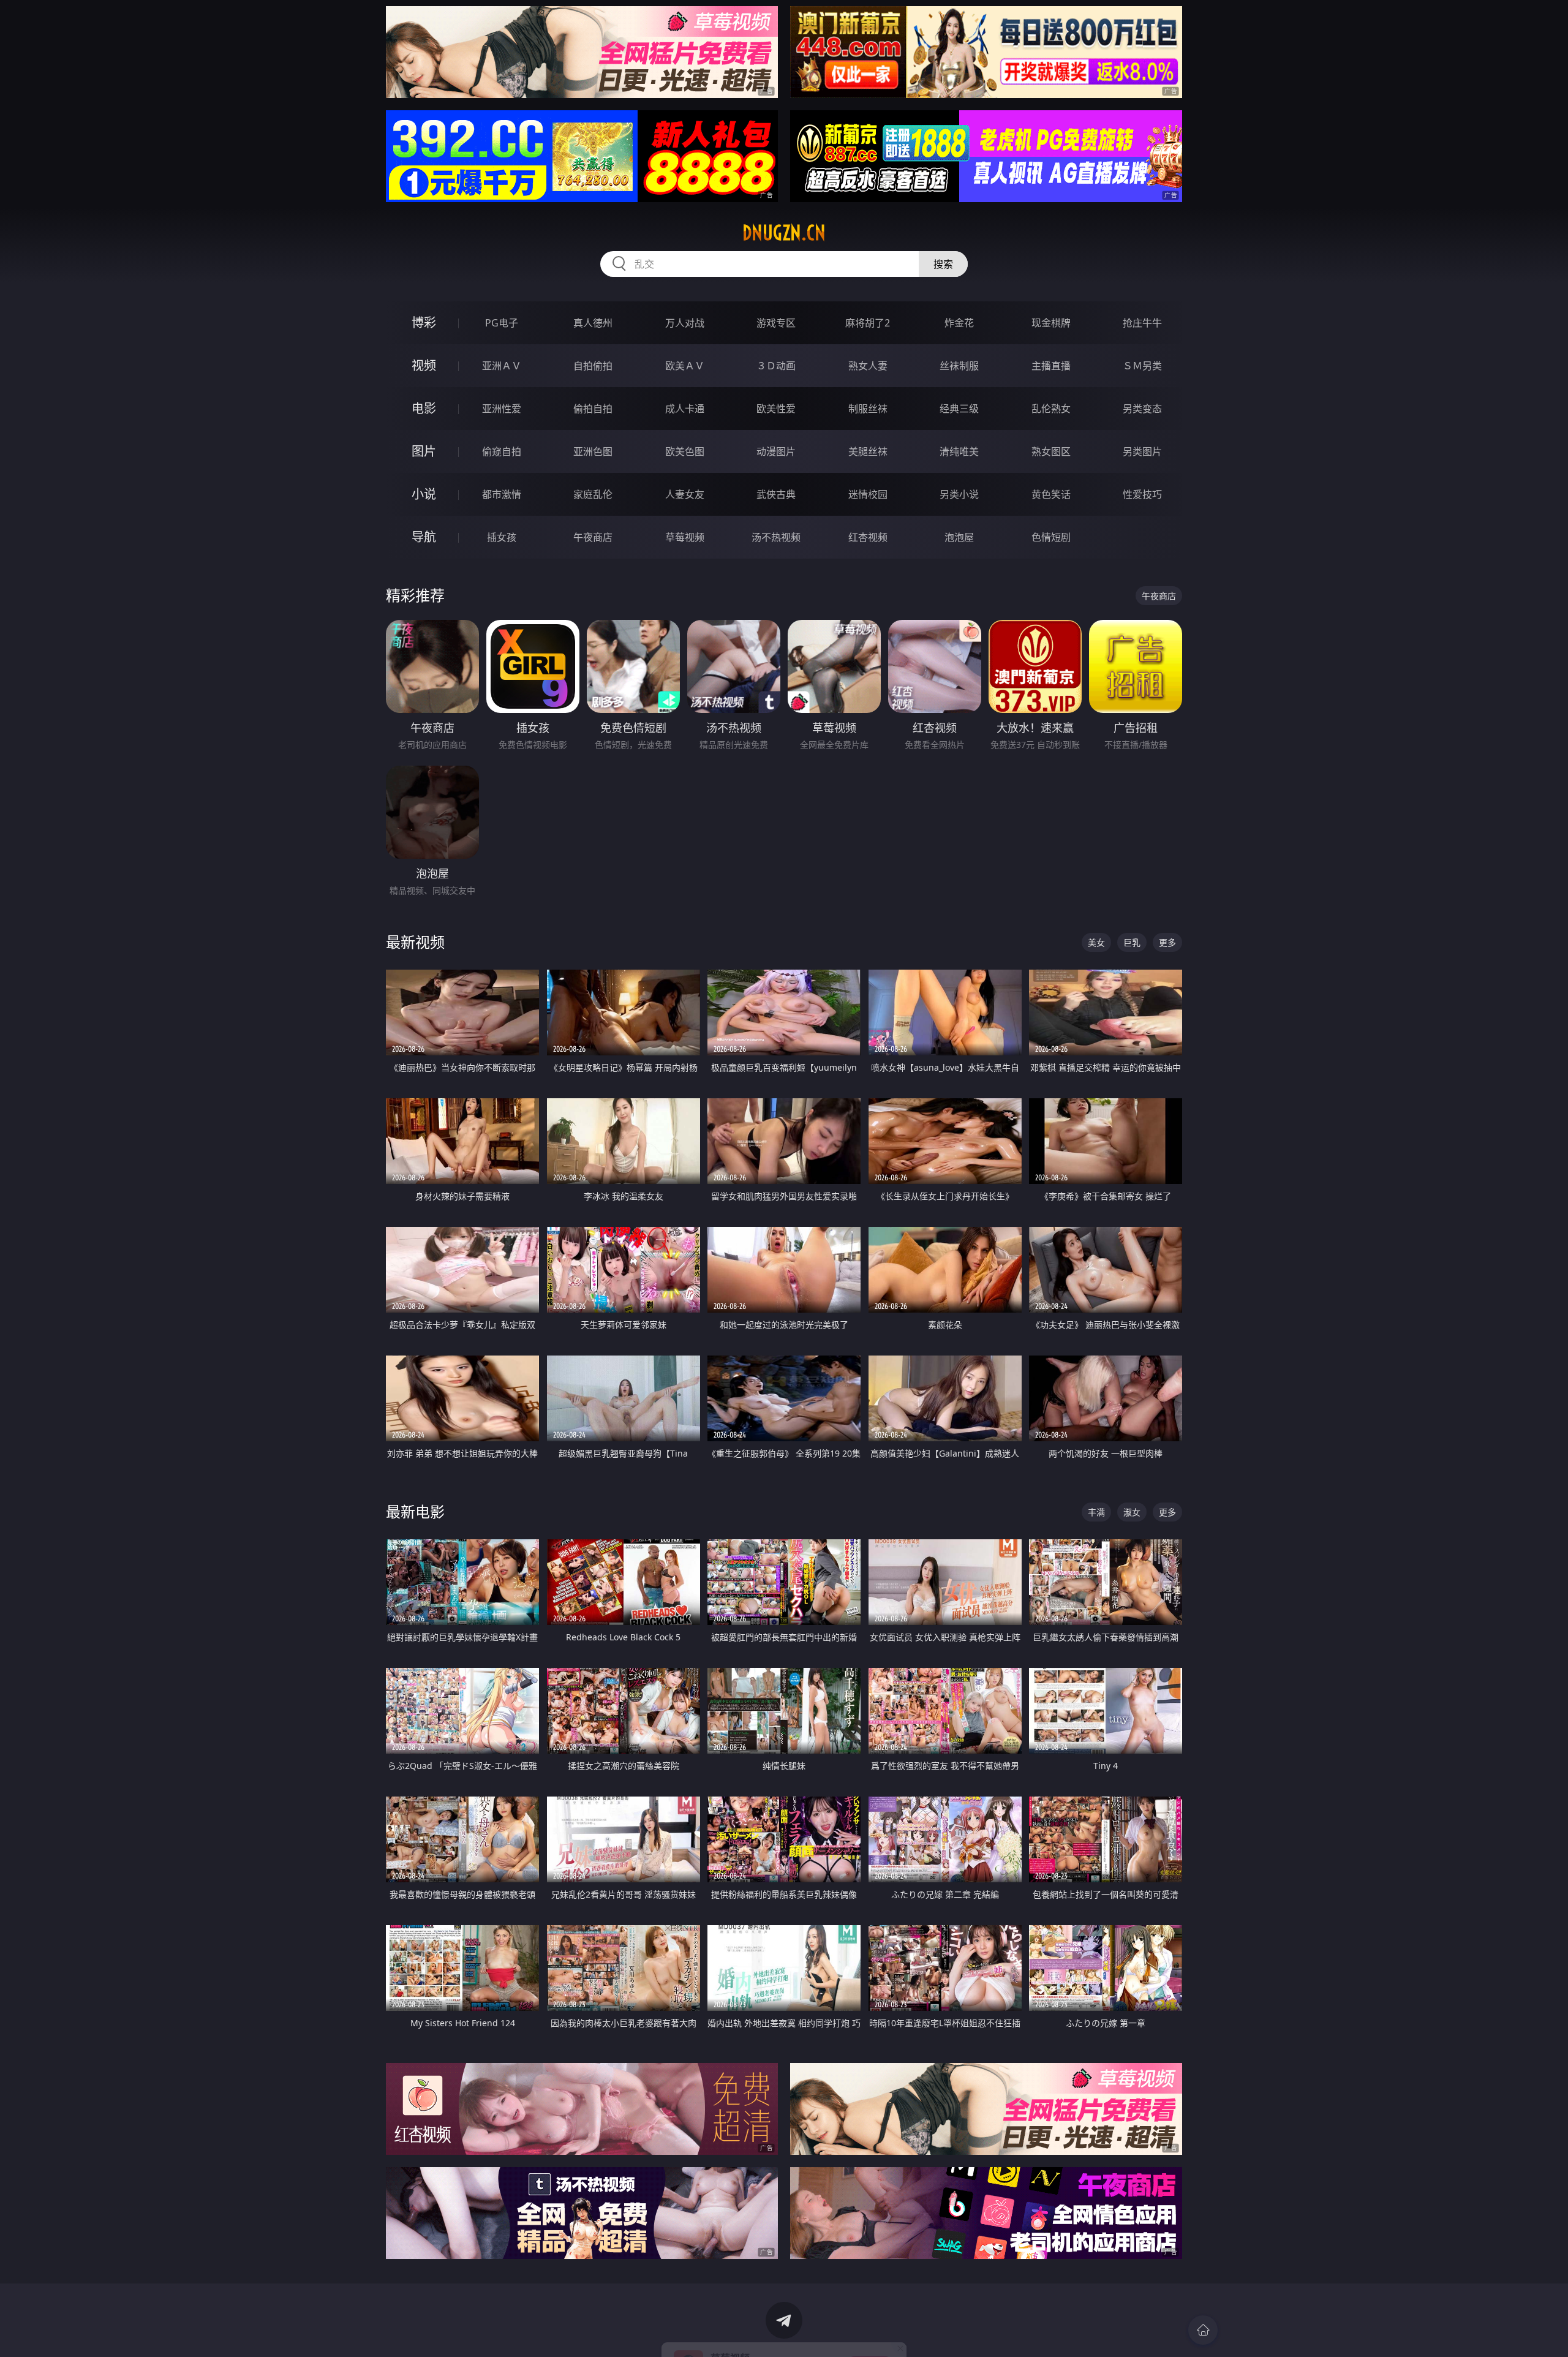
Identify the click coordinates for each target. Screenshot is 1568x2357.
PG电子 (502, 323)
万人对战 (685, 323)
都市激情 (502, 494)
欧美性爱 (776, 409)
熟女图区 (1051, 451)
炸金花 (959, 323)
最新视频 (415, 942)
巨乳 (1132, 942)
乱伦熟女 (1051, 409)
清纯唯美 (959, 451)
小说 (424, 494)
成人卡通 (685, 409)
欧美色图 (685, 451)
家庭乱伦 (593, 494)
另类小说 (959, 494)
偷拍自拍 (593, 409)
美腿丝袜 (868, 451)
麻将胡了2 (868, 323)
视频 (424, 365)
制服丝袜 (868, 409)
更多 (1167, 942)
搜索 (943, 264)
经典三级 (959, 409)
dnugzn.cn (784, 233)
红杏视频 (868, 537)
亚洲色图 (593, 451)
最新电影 (415, 1511)
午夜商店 (593, 537)
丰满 (1096, 1512)
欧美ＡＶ (685, 366)
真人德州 (593, 323)
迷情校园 (868, 494)
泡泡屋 (959, 537)
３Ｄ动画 (776, 366)
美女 (1096, 942)
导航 (424, 537)
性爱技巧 (1142, 494)
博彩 (424, 322)
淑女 (1132, 1512)
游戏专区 (776, 323)
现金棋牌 (1051, 323)
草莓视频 (685, 537)
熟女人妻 (868, 366)
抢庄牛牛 (1142, 323)
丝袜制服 (959, 366)
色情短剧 (1051, 537)
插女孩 (502, 537)
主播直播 (1051, 366)
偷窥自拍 (502, 451)
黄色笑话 (1051, 494)
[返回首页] (1203, 2330)
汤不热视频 (776, 537)
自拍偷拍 (593, 366)
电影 (424, 408)
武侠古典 (776, 494)
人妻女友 (685, 494)
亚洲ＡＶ (502, 366)
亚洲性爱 (502, 409)
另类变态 (1142, 409)
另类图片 (1142, 451)
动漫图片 (776, 451)
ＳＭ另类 (1142, 366)
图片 (424, 451)
